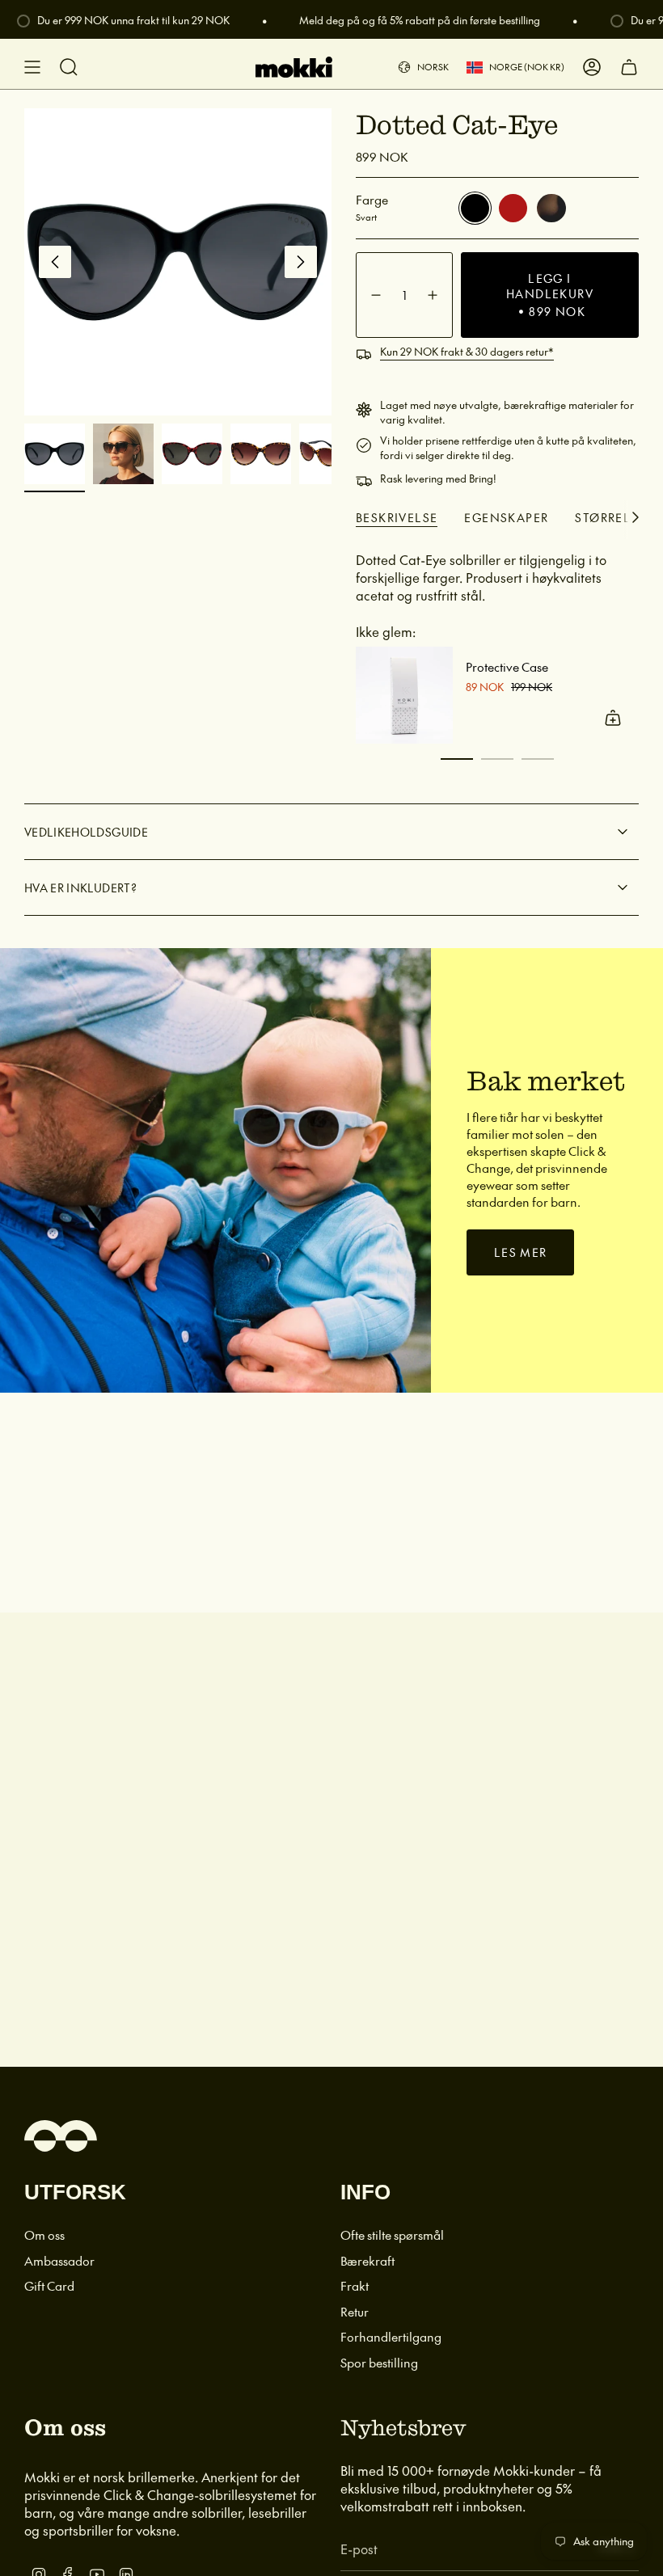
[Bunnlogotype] (61, 2136)
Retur (355, 2311)
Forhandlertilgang (391, 2336)
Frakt (355, 2285)
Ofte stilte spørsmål (392, 2235)
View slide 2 (497, 759)
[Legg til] (613, 718)
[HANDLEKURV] (629, 67)
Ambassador (59, 2260)
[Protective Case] (404, 695)
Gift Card (49, 2285)
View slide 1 (457, 759)
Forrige (55, 262)
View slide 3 (538, 759)
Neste (301, 262)
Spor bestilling (379, 2362)
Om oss (44, 2235)
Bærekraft (367, 2260)
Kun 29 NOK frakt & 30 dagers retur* (467, 352)
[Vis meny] (32, 67)
